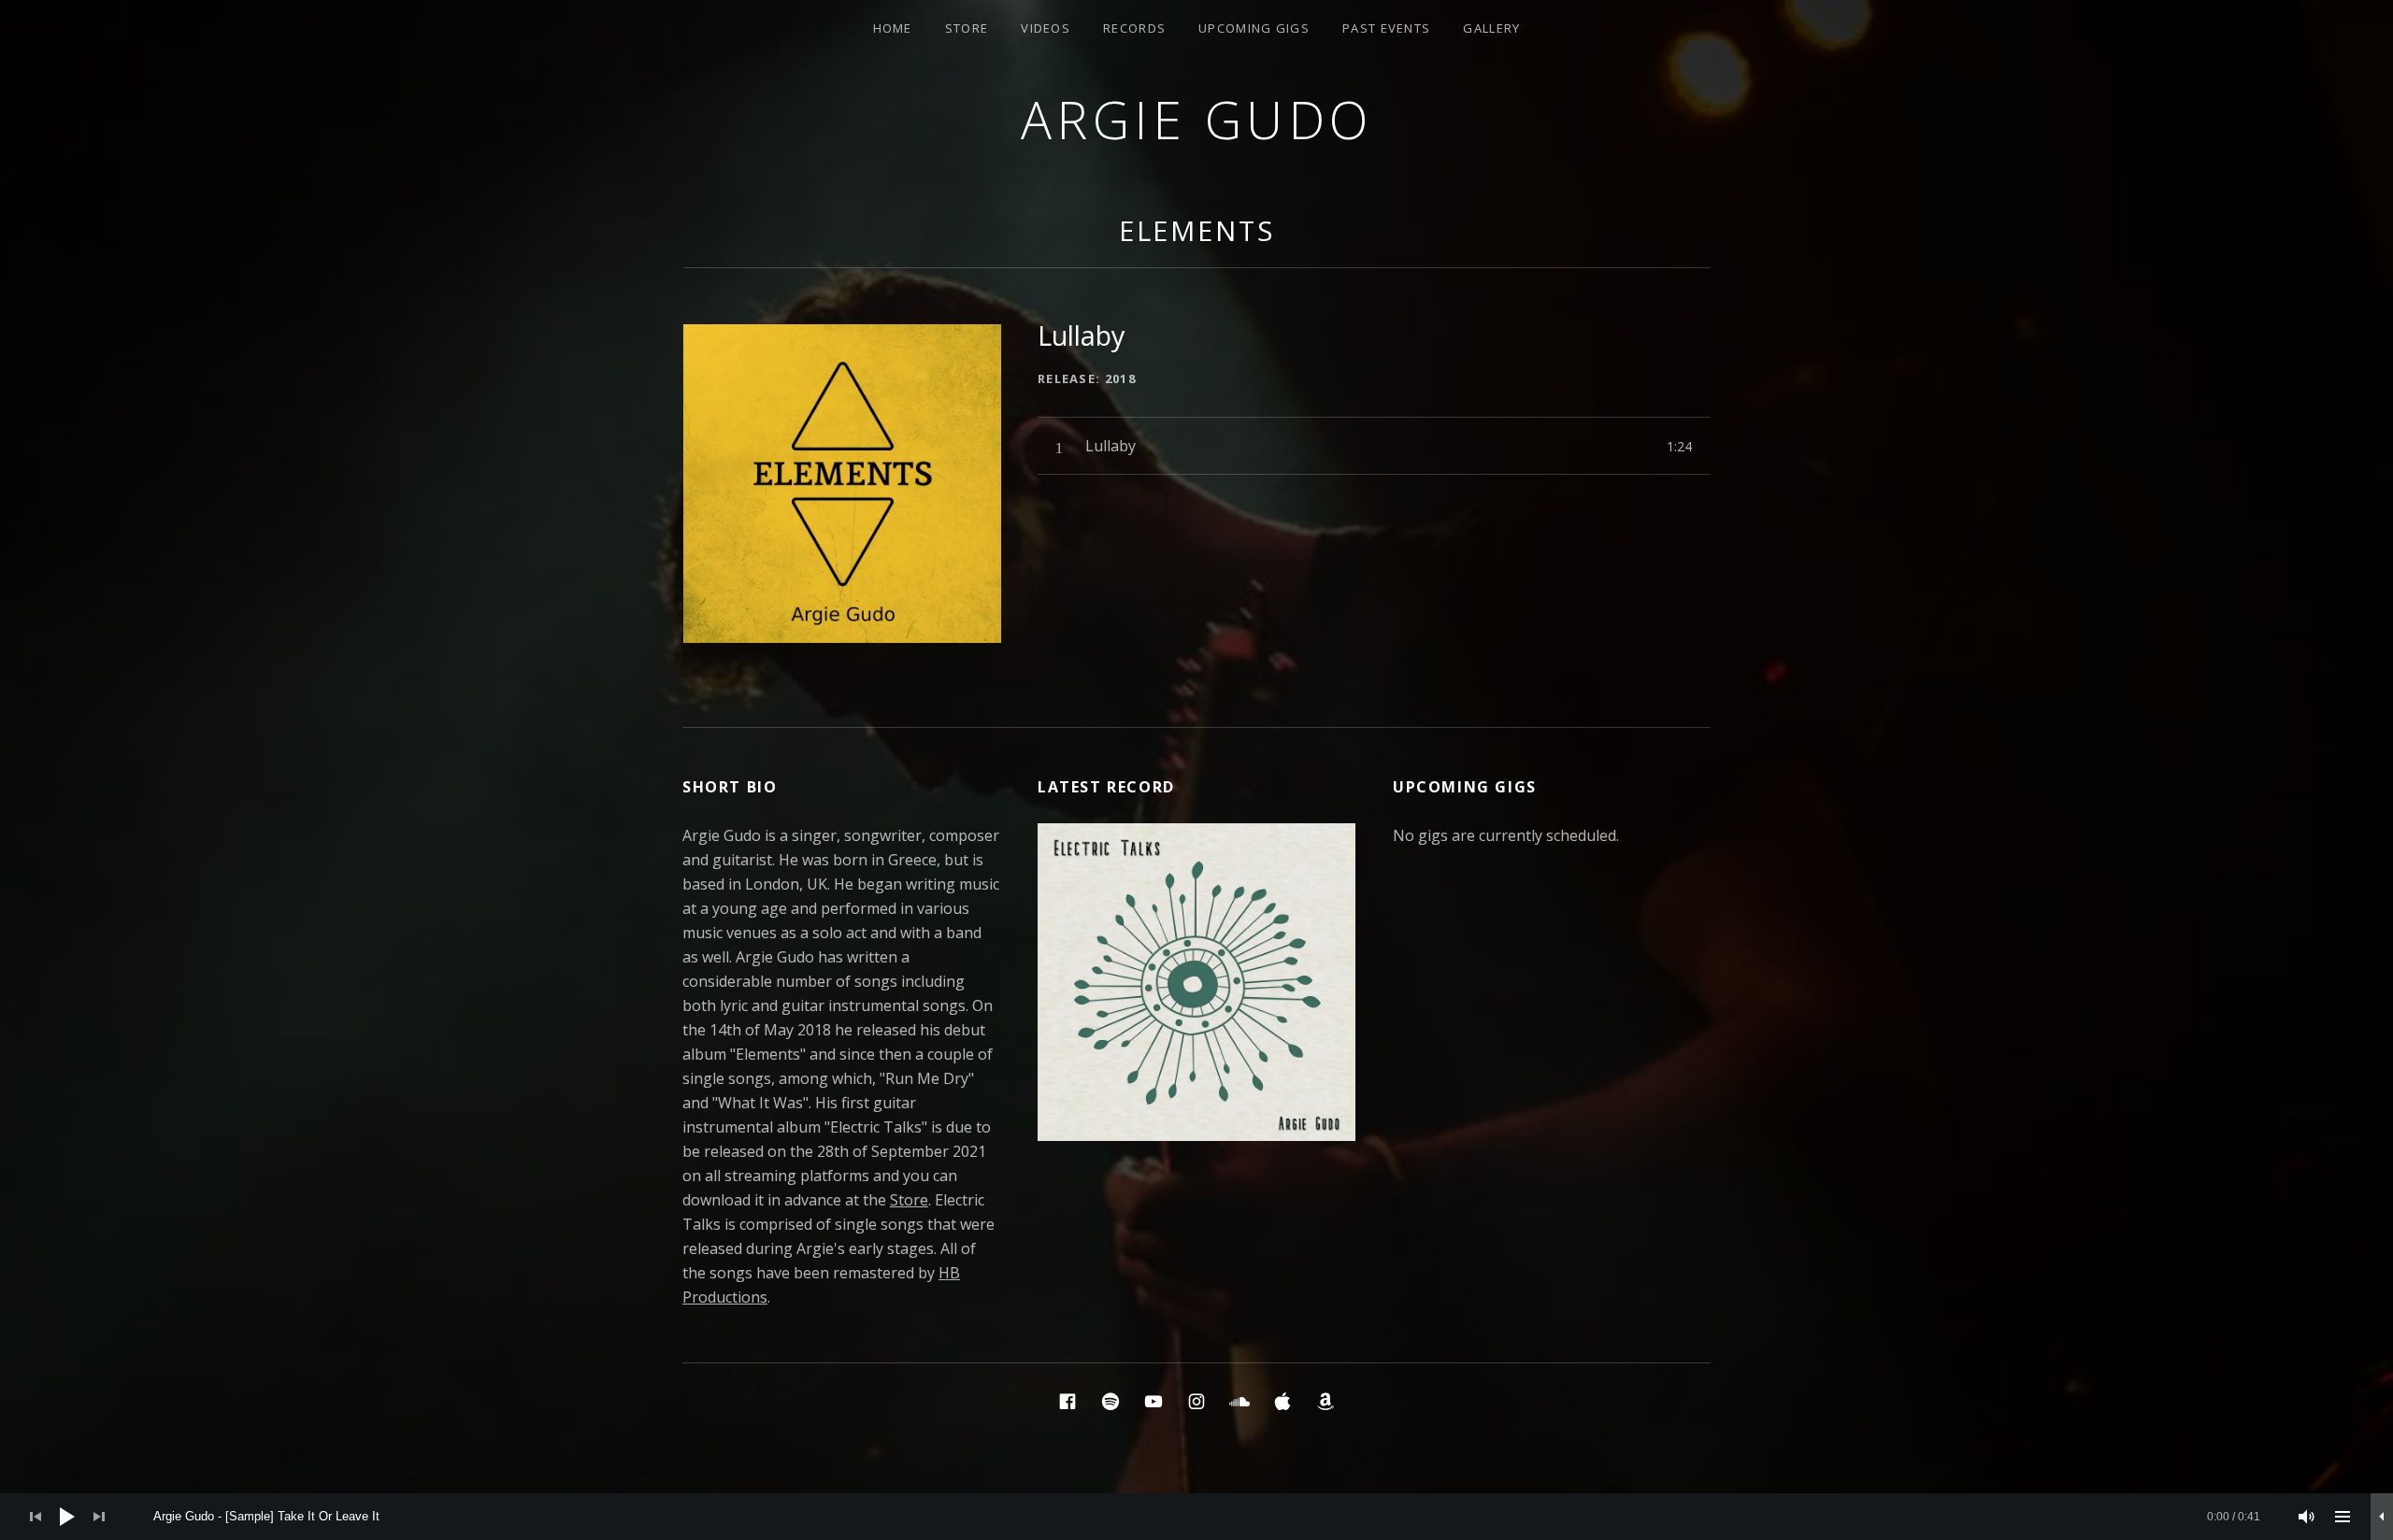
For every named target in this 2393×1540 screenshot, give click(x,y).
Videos (1046, 28)
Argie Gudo (1197, 119)
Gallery (1491, 28)
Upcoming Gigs (1254, 28)
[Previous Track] (36, 1517)
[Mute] (2307, 1517)
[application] (1196, 1517)
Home (893, 28)
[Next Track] (99, 1517)
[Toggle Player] (2382, 1517)
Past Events (1386, 28)
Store (967, 28)
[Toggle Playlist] (2343, 1517)
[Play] (67, 1517)
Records (1134, 28)
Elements (1197, 230)
